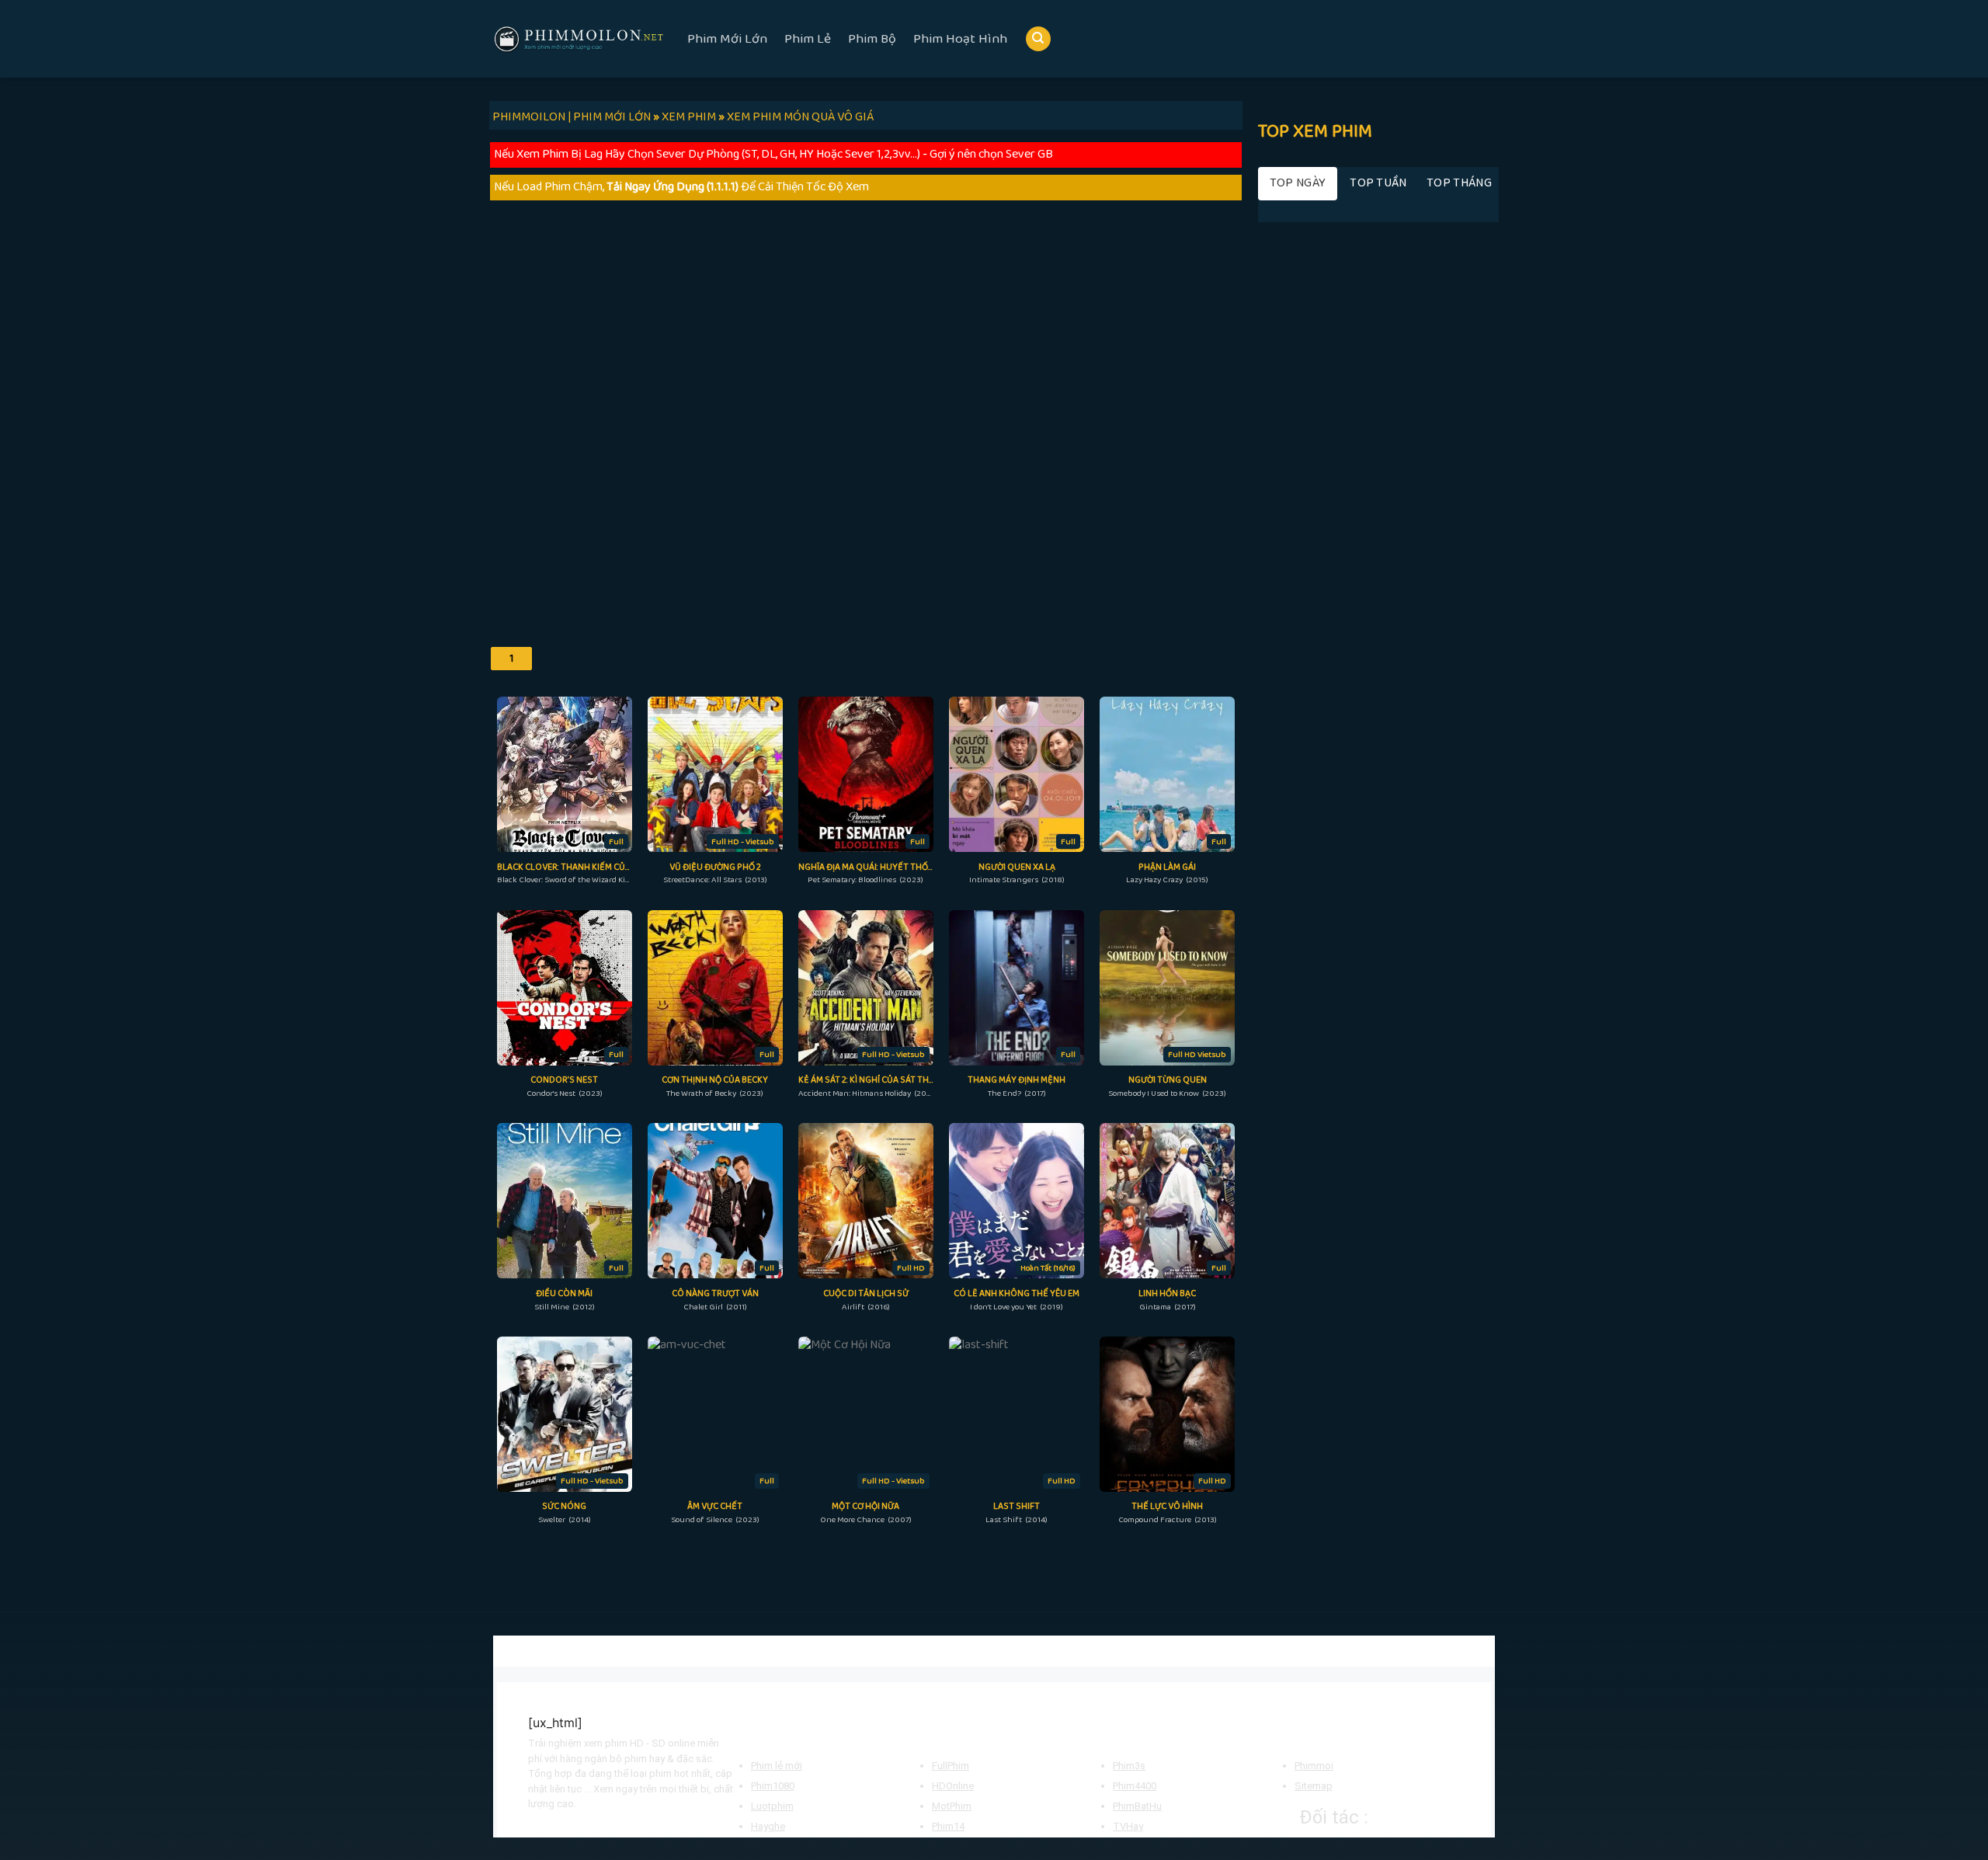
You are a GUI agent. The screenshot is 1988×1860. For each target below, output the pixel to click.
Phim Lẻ (808, 39)
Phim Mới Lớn (727, 39)
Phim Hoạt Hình (960, 39)
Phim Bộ (872, 39)
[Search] (1038, 39)
